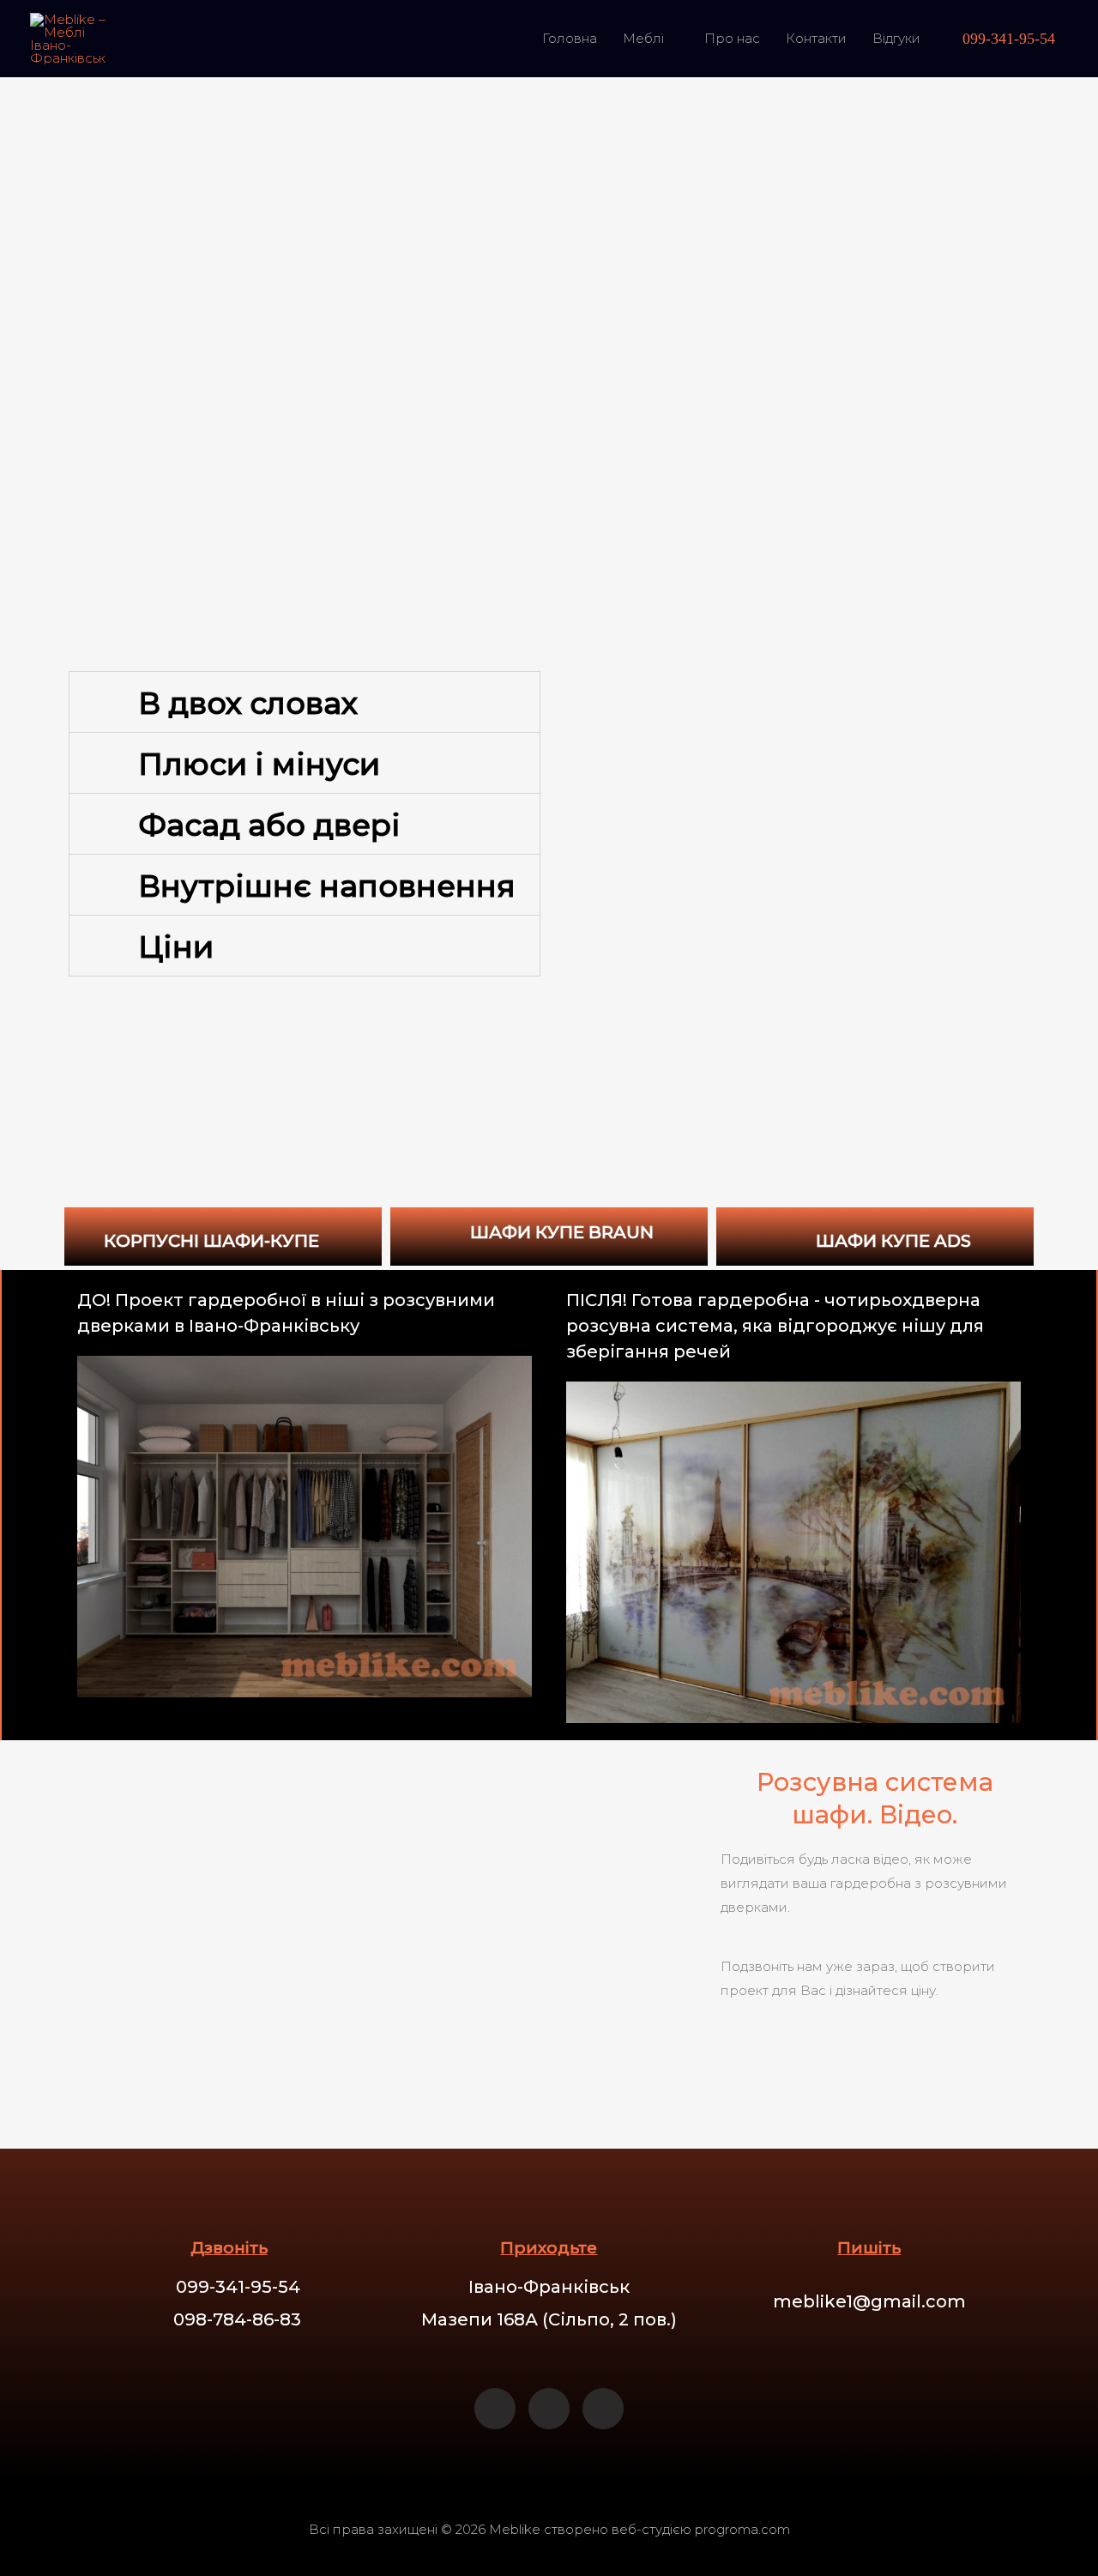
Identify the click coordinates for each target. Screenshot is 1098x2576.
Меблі (643, 38)
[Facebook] (495, 2409)
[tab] (305, 702)
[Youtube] (603, 2409)
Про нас (732, 38)
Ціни (176, 947)
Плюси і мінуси (259, 764)
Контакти (816, 38)
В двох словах (248, 703)
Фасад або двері (269, 825)
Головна (570, 38)
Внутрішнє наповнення (327, 886)
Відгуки (896, 38)
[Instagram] (549, 2409)
